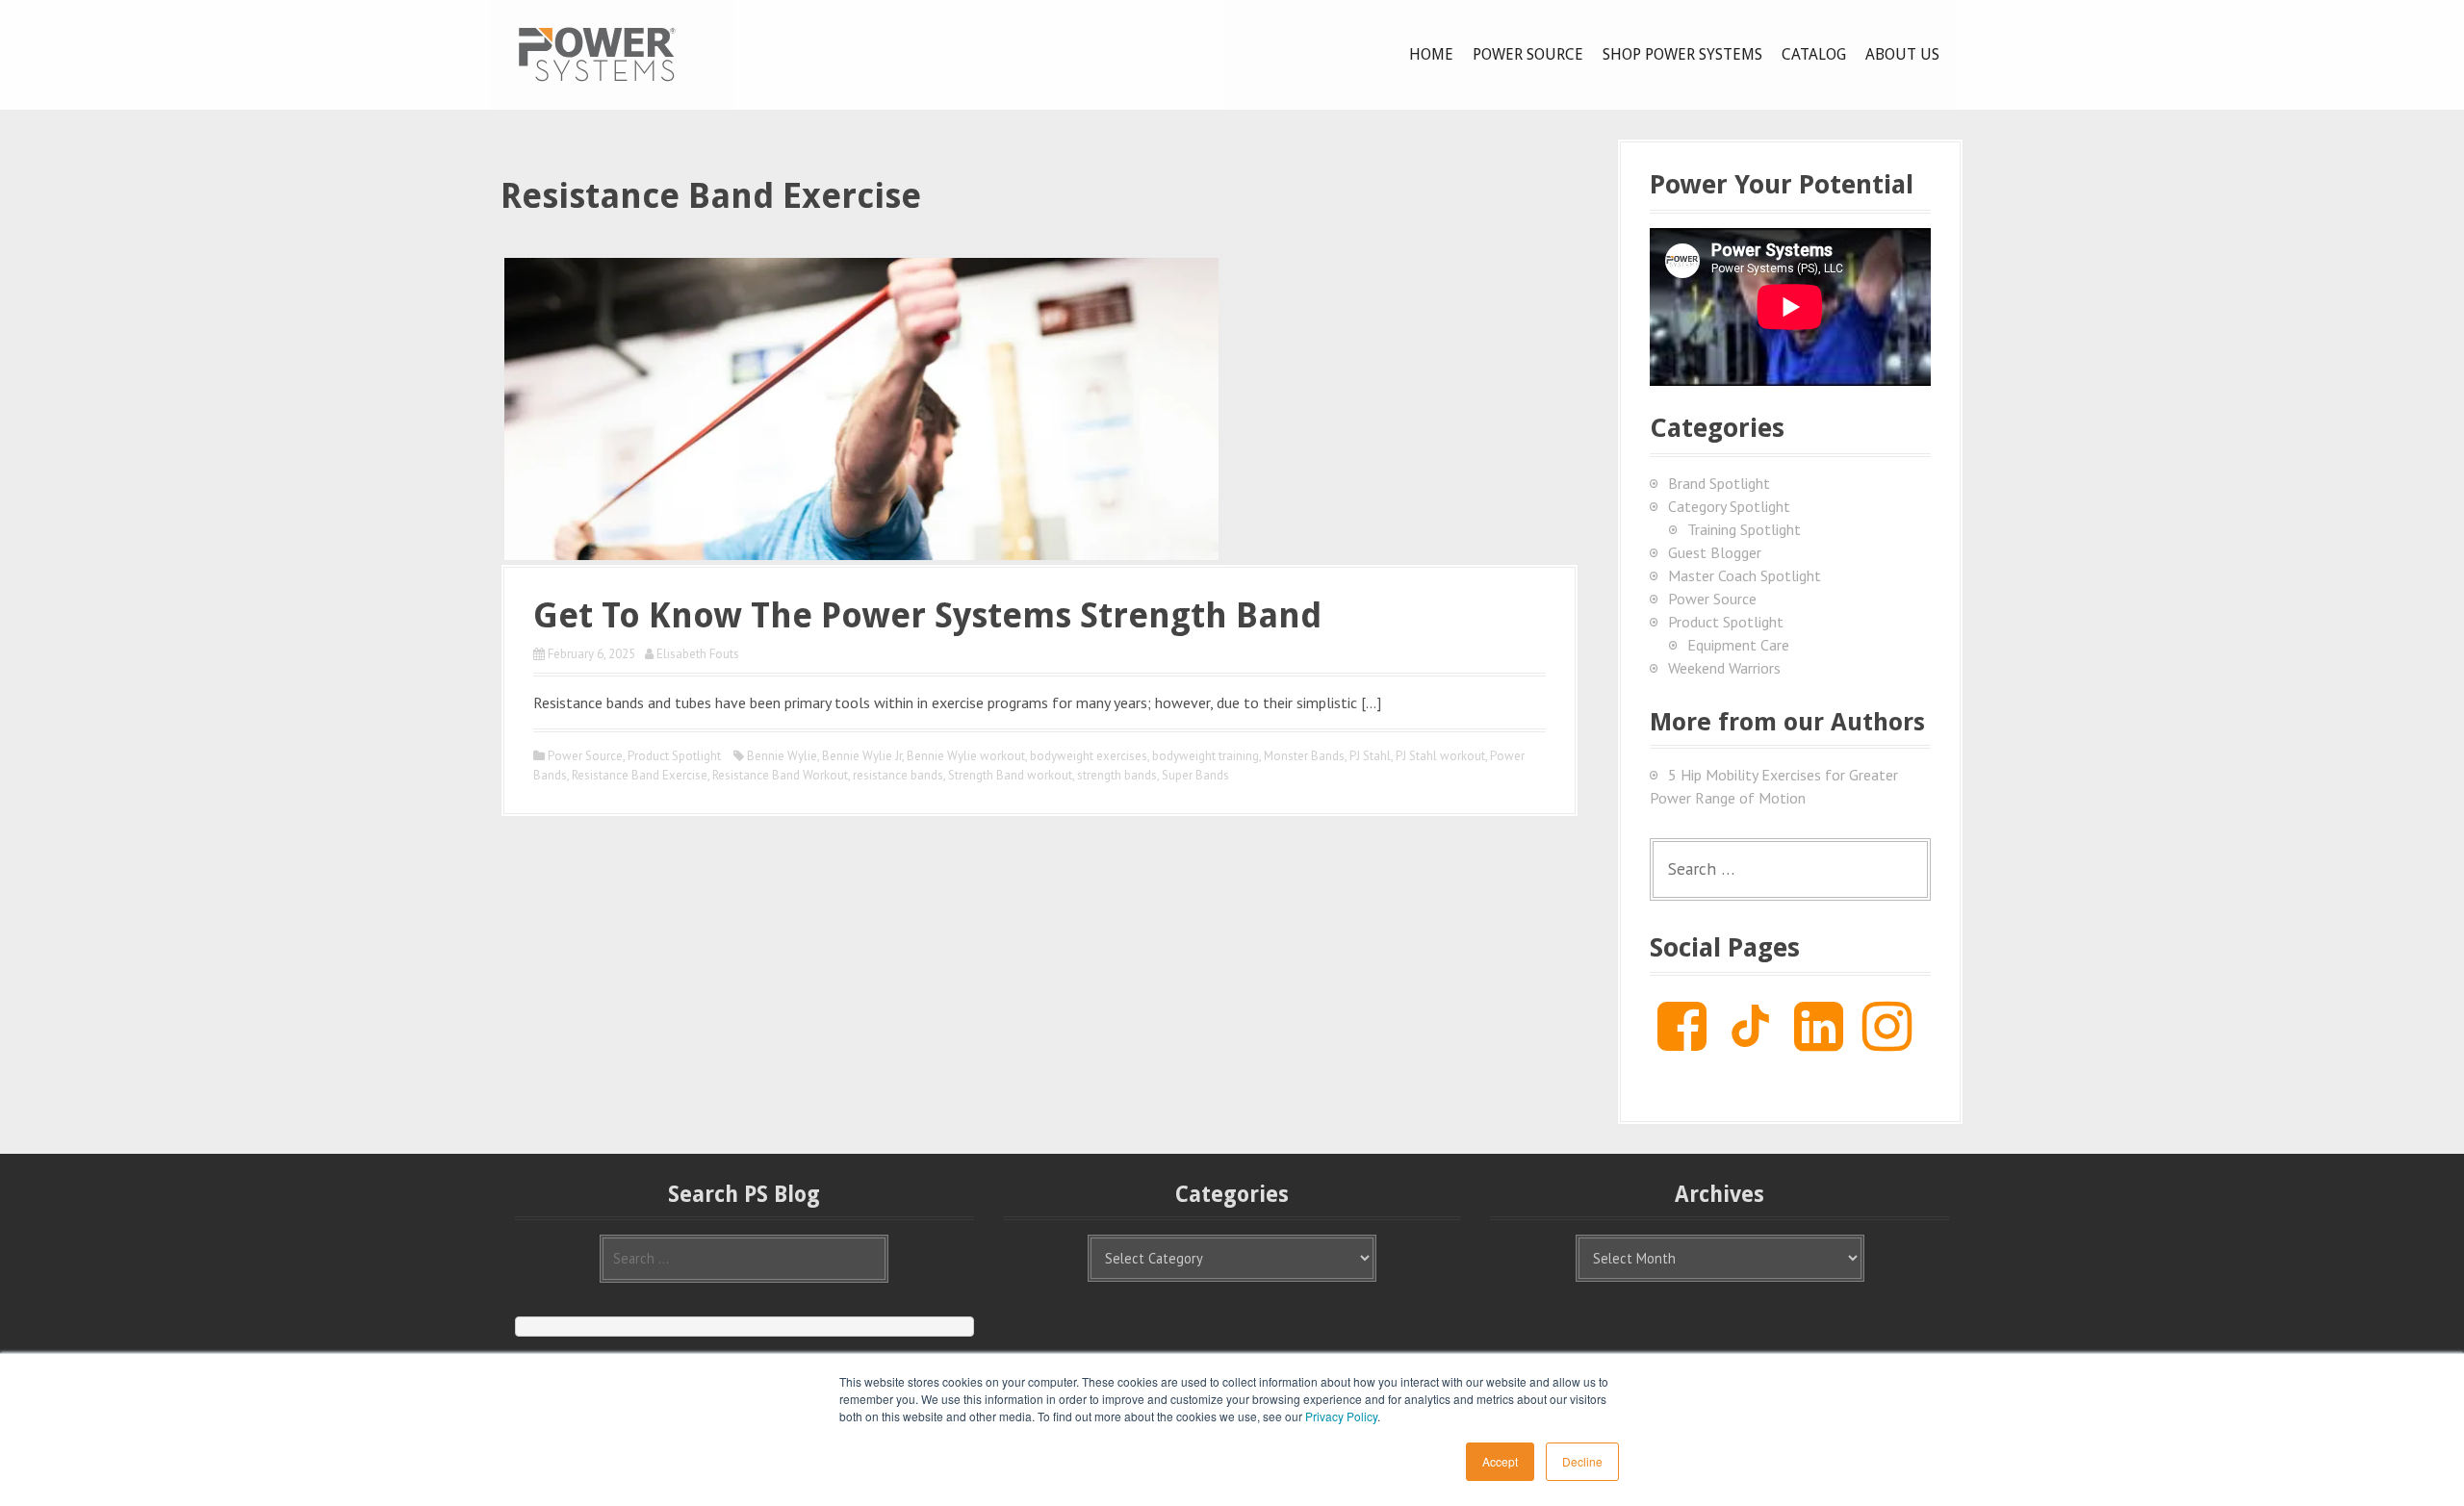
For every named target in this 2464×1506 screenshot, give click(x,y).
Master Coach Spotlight (1745, 575)
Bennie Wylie (782, 756)
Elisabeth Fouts (698, 654)
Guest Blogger (1715, 552)
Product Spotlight (674, 756)
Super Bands (1195, 775)
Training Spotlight (1744, 529)
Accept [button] (1500, 1461)
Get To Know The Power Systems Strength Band (927, 615)
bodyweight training (1206, 756)
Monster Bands (1304, 756)
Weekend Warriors (1724, 668)
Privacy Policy (1341, 1416)
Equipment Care (1738, 645)
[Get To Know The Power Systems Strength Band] (861, 407)
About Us (1902, 54)
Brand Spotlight (1719, 483)
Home (1431, 54)
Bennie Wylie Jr (862, 756)
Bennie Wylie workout (966, 756)
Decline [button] (1582, 1461)
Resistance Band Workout (780, 775)
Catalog (1814, 54)
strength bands (1117, 775)
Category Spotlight (1729, 506)
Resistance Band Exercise (640, 775)
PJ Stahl (1370, 756)
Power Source (1528, 54)
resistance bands (898, 775)
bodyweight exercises (1089, 756)
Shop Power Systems (1682, 54)
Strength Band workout (1010, 775)
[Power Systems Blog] (597, 53)
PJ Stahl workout (1440, 756)
